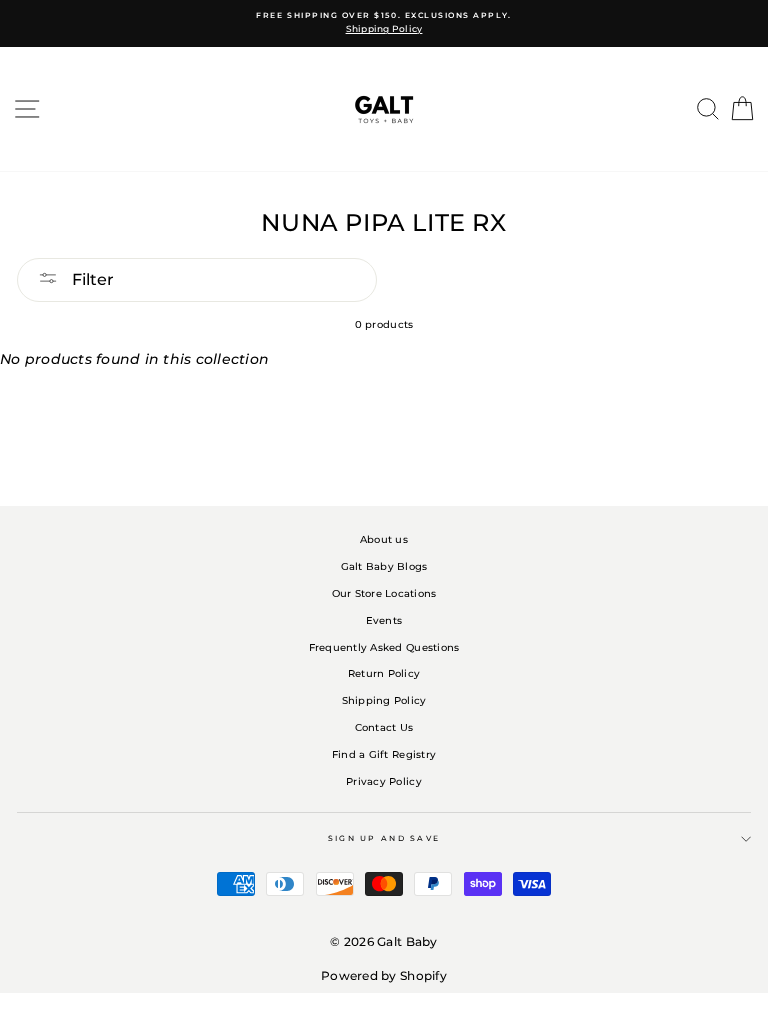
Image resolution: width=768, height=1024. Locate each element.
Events (384, 620)
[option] (384, 23)
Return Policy (384, 673)
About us (384, 539)
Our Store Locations (384, 593)
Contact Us (384, 727)
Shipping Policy (384, 700)
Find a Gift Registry (384, 754)
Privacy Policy (384, 781)
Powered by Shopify (384, 975)
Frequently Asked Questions (384, 647)
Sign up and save (384, 838)
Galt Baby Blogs (384, 566)
